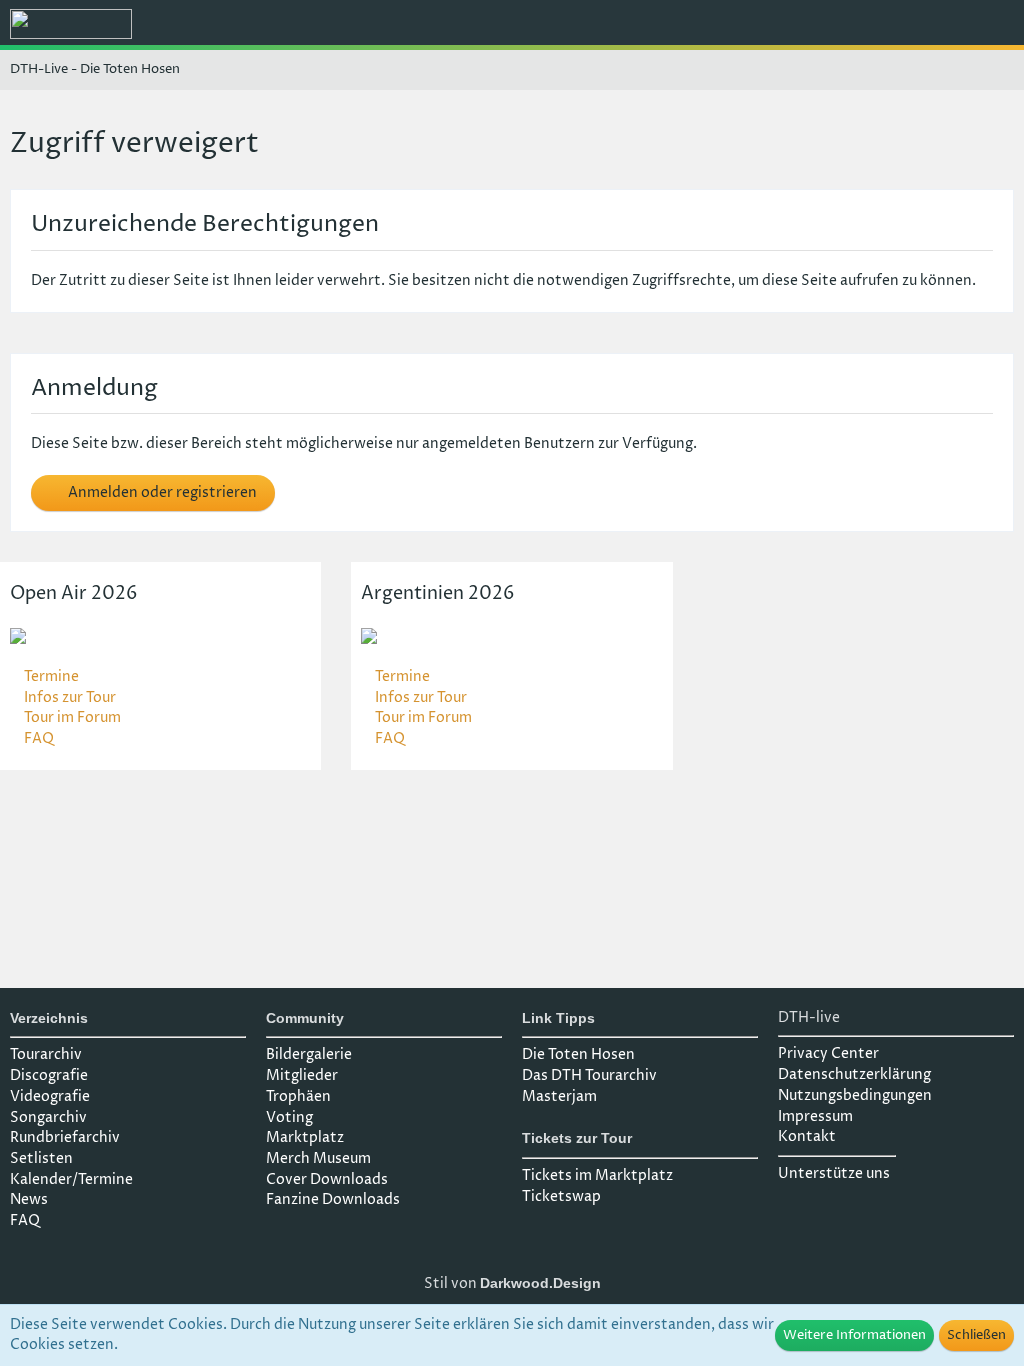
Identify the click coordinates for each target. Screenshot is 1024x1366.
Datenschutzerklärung (854, 1074)
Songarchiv (48, 1117)
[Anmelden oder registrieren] (948, 25)
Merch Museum (318, 1158)
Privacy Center (828, 1053)
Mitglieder (302, 1075)
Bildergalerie (309, 1054)
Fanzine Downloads (333, 1199)
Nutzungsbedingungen (855, 1095)
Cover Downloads (327, 1179)
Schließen (976, 1335)
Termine (51, 676)
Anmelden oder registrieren (161, 492)
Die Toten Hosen (578, 1054)
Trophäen (298, 1096)
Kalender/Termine (71, 1179)
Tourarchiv (46, 1054)
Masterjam (559, 1096)
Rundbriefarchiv (65, 1137)
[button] (898, 25)
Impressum (815, 1116)
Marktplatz (305, 1137)
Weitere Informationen (854, 1335)
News (29, 1199)
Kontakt (807, 1136)
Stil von (512, 1283)
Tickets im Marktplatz (597, 1175)
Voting (289, 1117)
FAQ (39, 738)
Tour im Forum (72, 717)
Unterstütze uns (834, 1173)
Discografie (49, 1075)
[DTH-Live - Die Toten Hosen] (71, 24)
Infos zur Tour (70, 697)
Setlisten (41, 1158)
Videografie (50, 1096)
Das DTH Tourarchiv (589, 1075)
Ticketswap (561, 1196)
